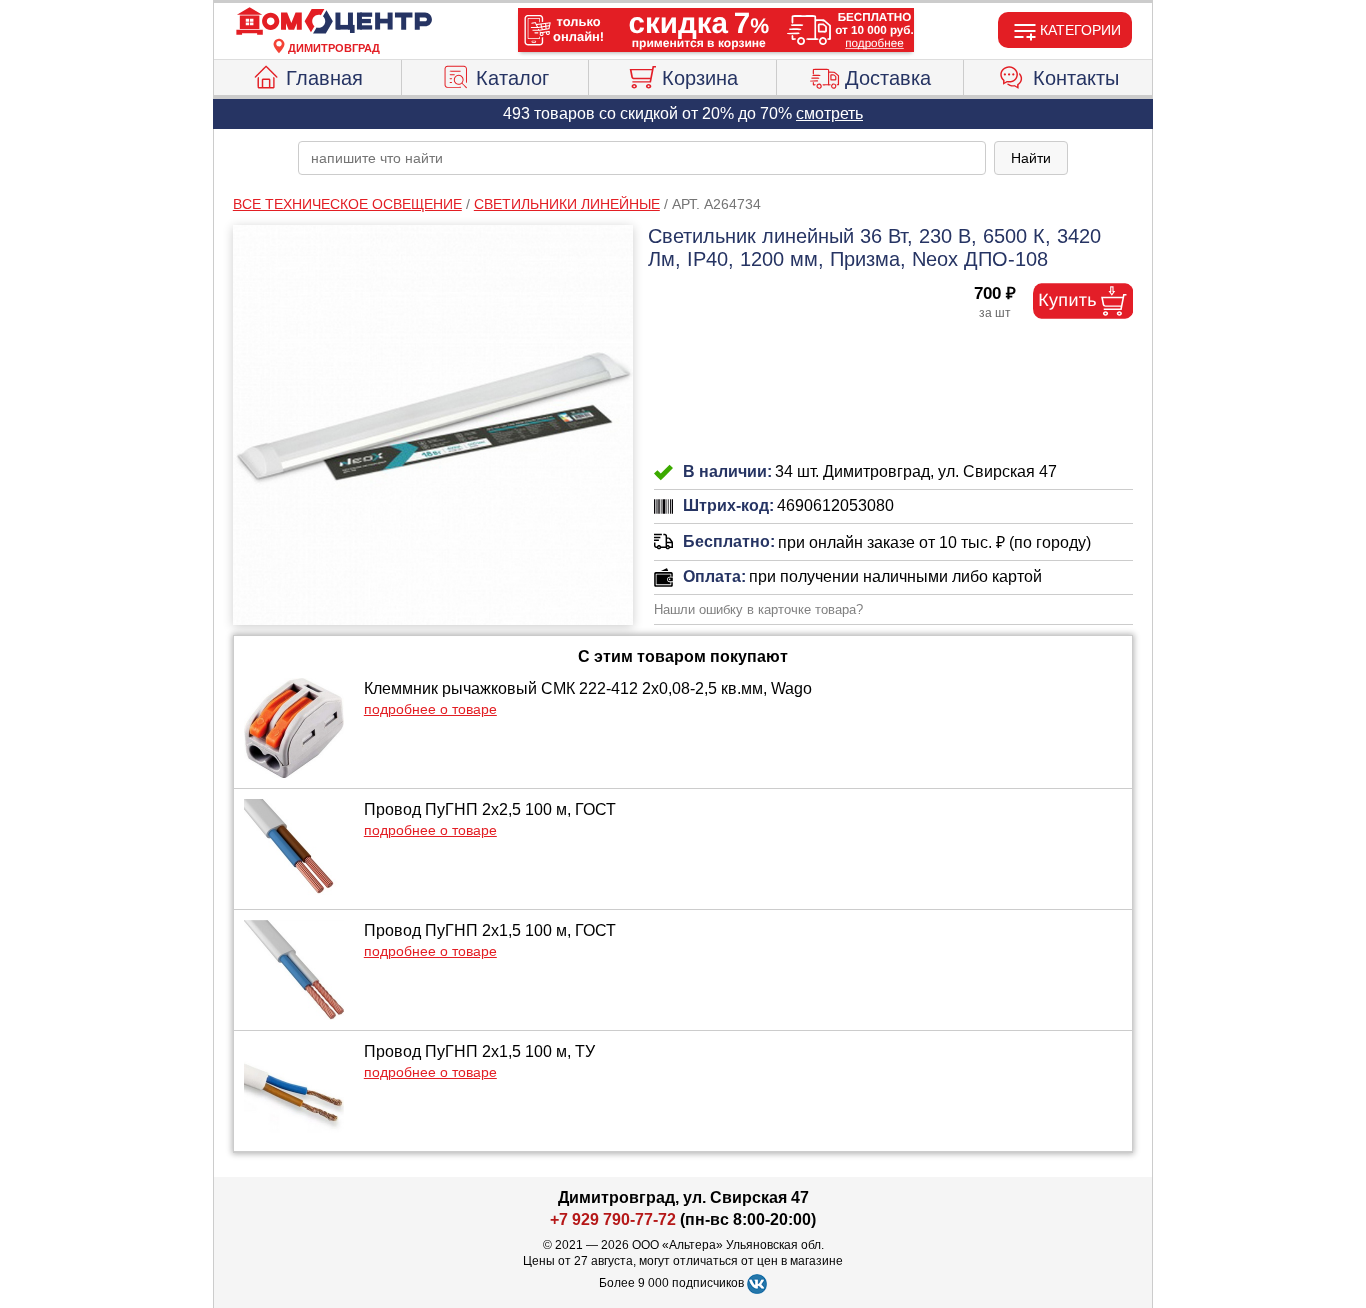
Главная (324, 78)
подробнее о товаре (430, 709)
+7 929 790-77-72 (613, 1219)
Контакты (1076, 78)
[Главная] (334, 22)
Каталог (512, 78)
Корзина (700, 78)
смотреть (829, 113)
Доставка (888, 78)
